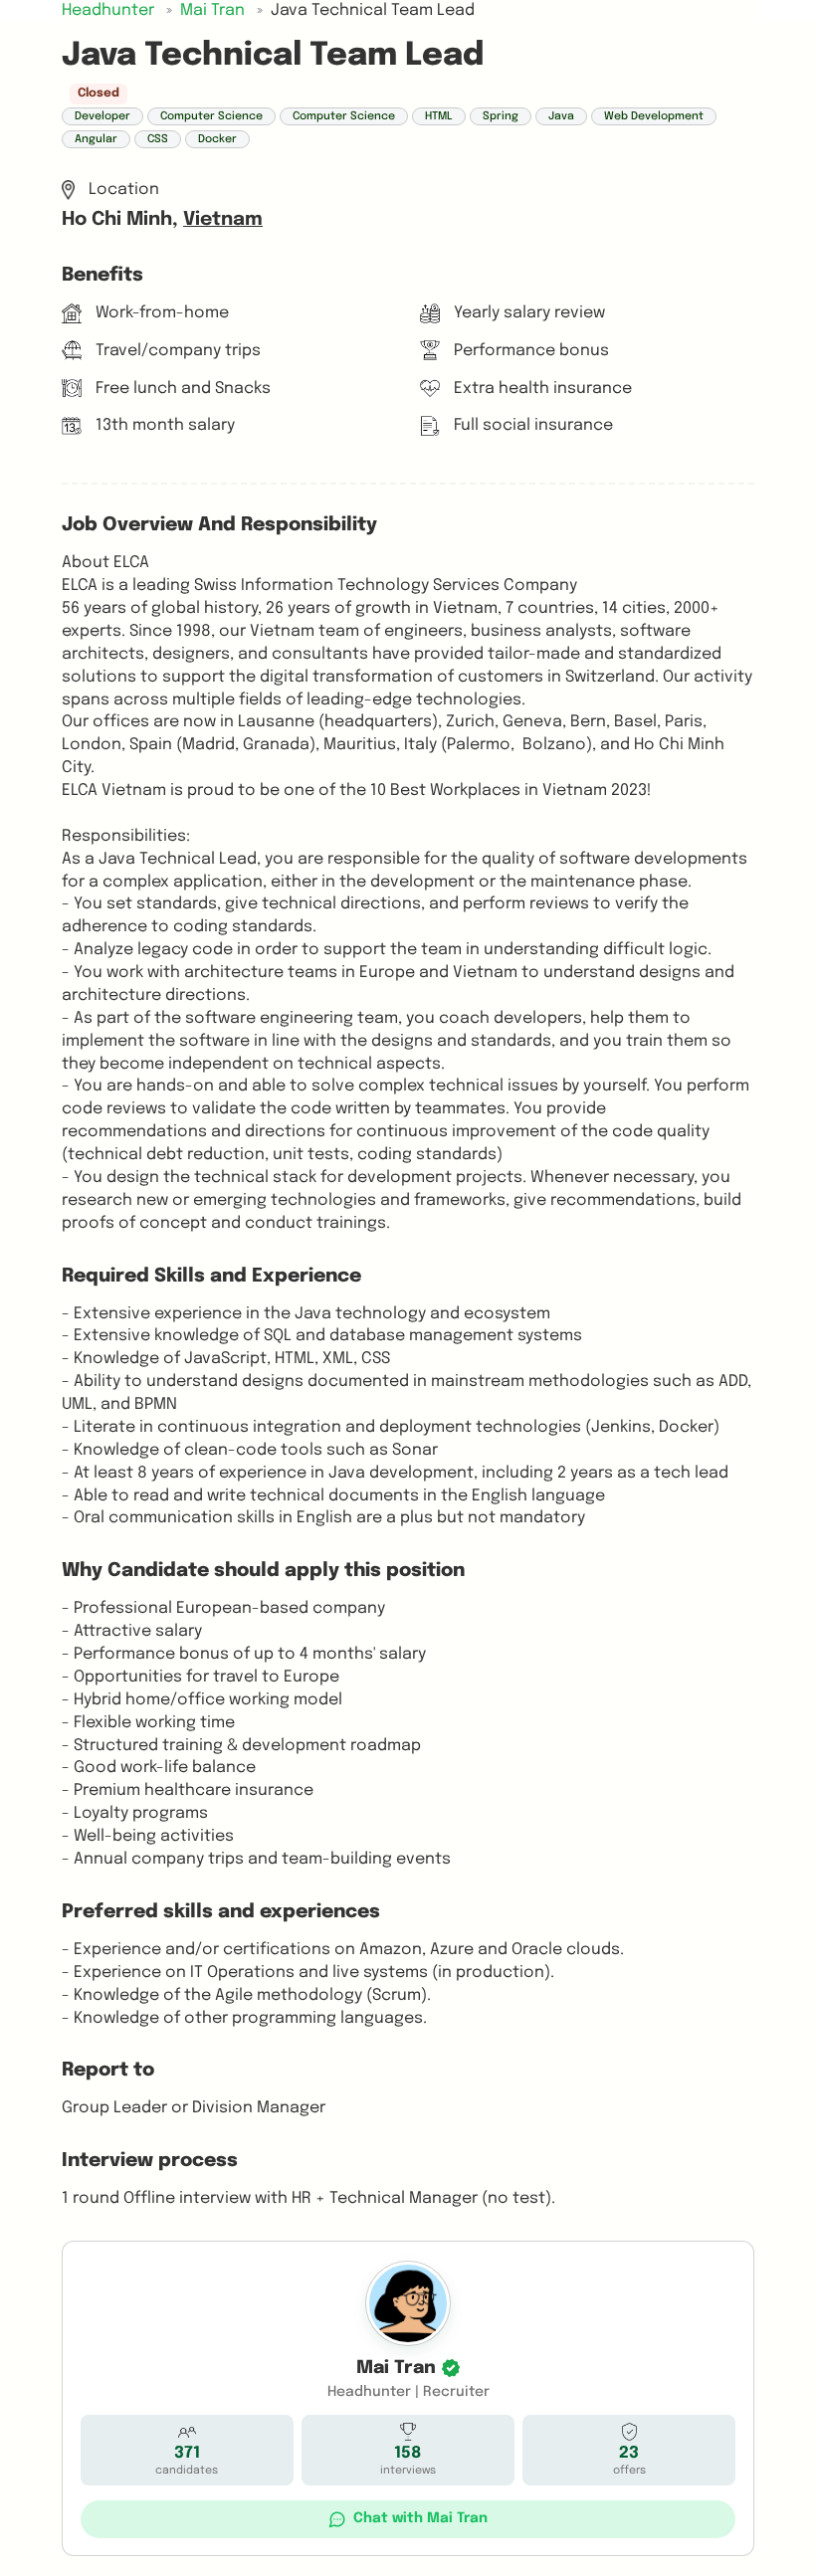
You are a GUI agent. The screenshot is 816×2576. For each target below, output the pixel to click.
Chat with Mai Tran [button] (420, 2518)
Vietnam (223, 220)
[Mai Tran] (408, 2303)
